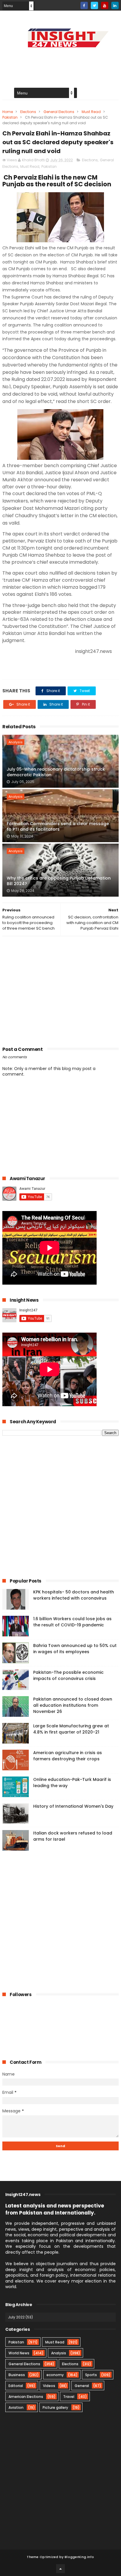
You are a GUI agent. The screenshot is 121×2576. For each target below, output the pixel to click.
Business (17, 2375)
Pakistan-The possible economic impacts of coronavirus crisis (68, 1675)
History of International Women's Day (73, 1806)
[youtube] (105, 5)
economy (55, 2375)
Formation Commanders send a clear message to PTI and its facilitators (58, 827)
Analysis (16, 742)
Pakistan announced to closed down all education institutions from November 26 (73, 1705)
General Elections (59, 112)
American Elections (26, 2397)
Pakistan (10, 117)
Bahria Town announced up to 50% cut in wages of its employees (75, 1649)
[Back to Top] (60, 2569)
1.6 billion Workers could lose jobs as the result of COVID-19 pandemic (72, 1622)
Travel (69, 2397)
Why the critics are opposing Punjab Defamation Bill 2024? (59, 881)
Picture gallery (55, 2407)
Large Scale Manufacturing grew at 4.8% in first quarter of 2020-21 (71, 1729)
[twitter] (94, 5)
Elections (28, 112)
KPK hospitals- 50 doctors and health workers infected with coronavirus (74, 1595)
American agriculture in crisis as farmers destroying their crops (68, 1756)
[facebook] (84, 5)
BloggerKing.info (79, 2557)
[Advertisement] (60, 989)
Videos (49, 2386)
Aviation (16, 2407)
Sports (91, 2375)
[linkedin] (115, 5)
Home (8, 112)
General (82, 2386)
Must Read (91, 112)
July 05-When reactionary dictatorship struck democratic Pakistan (56, 772)
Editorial (16, 2386)
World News (19, 2353)
